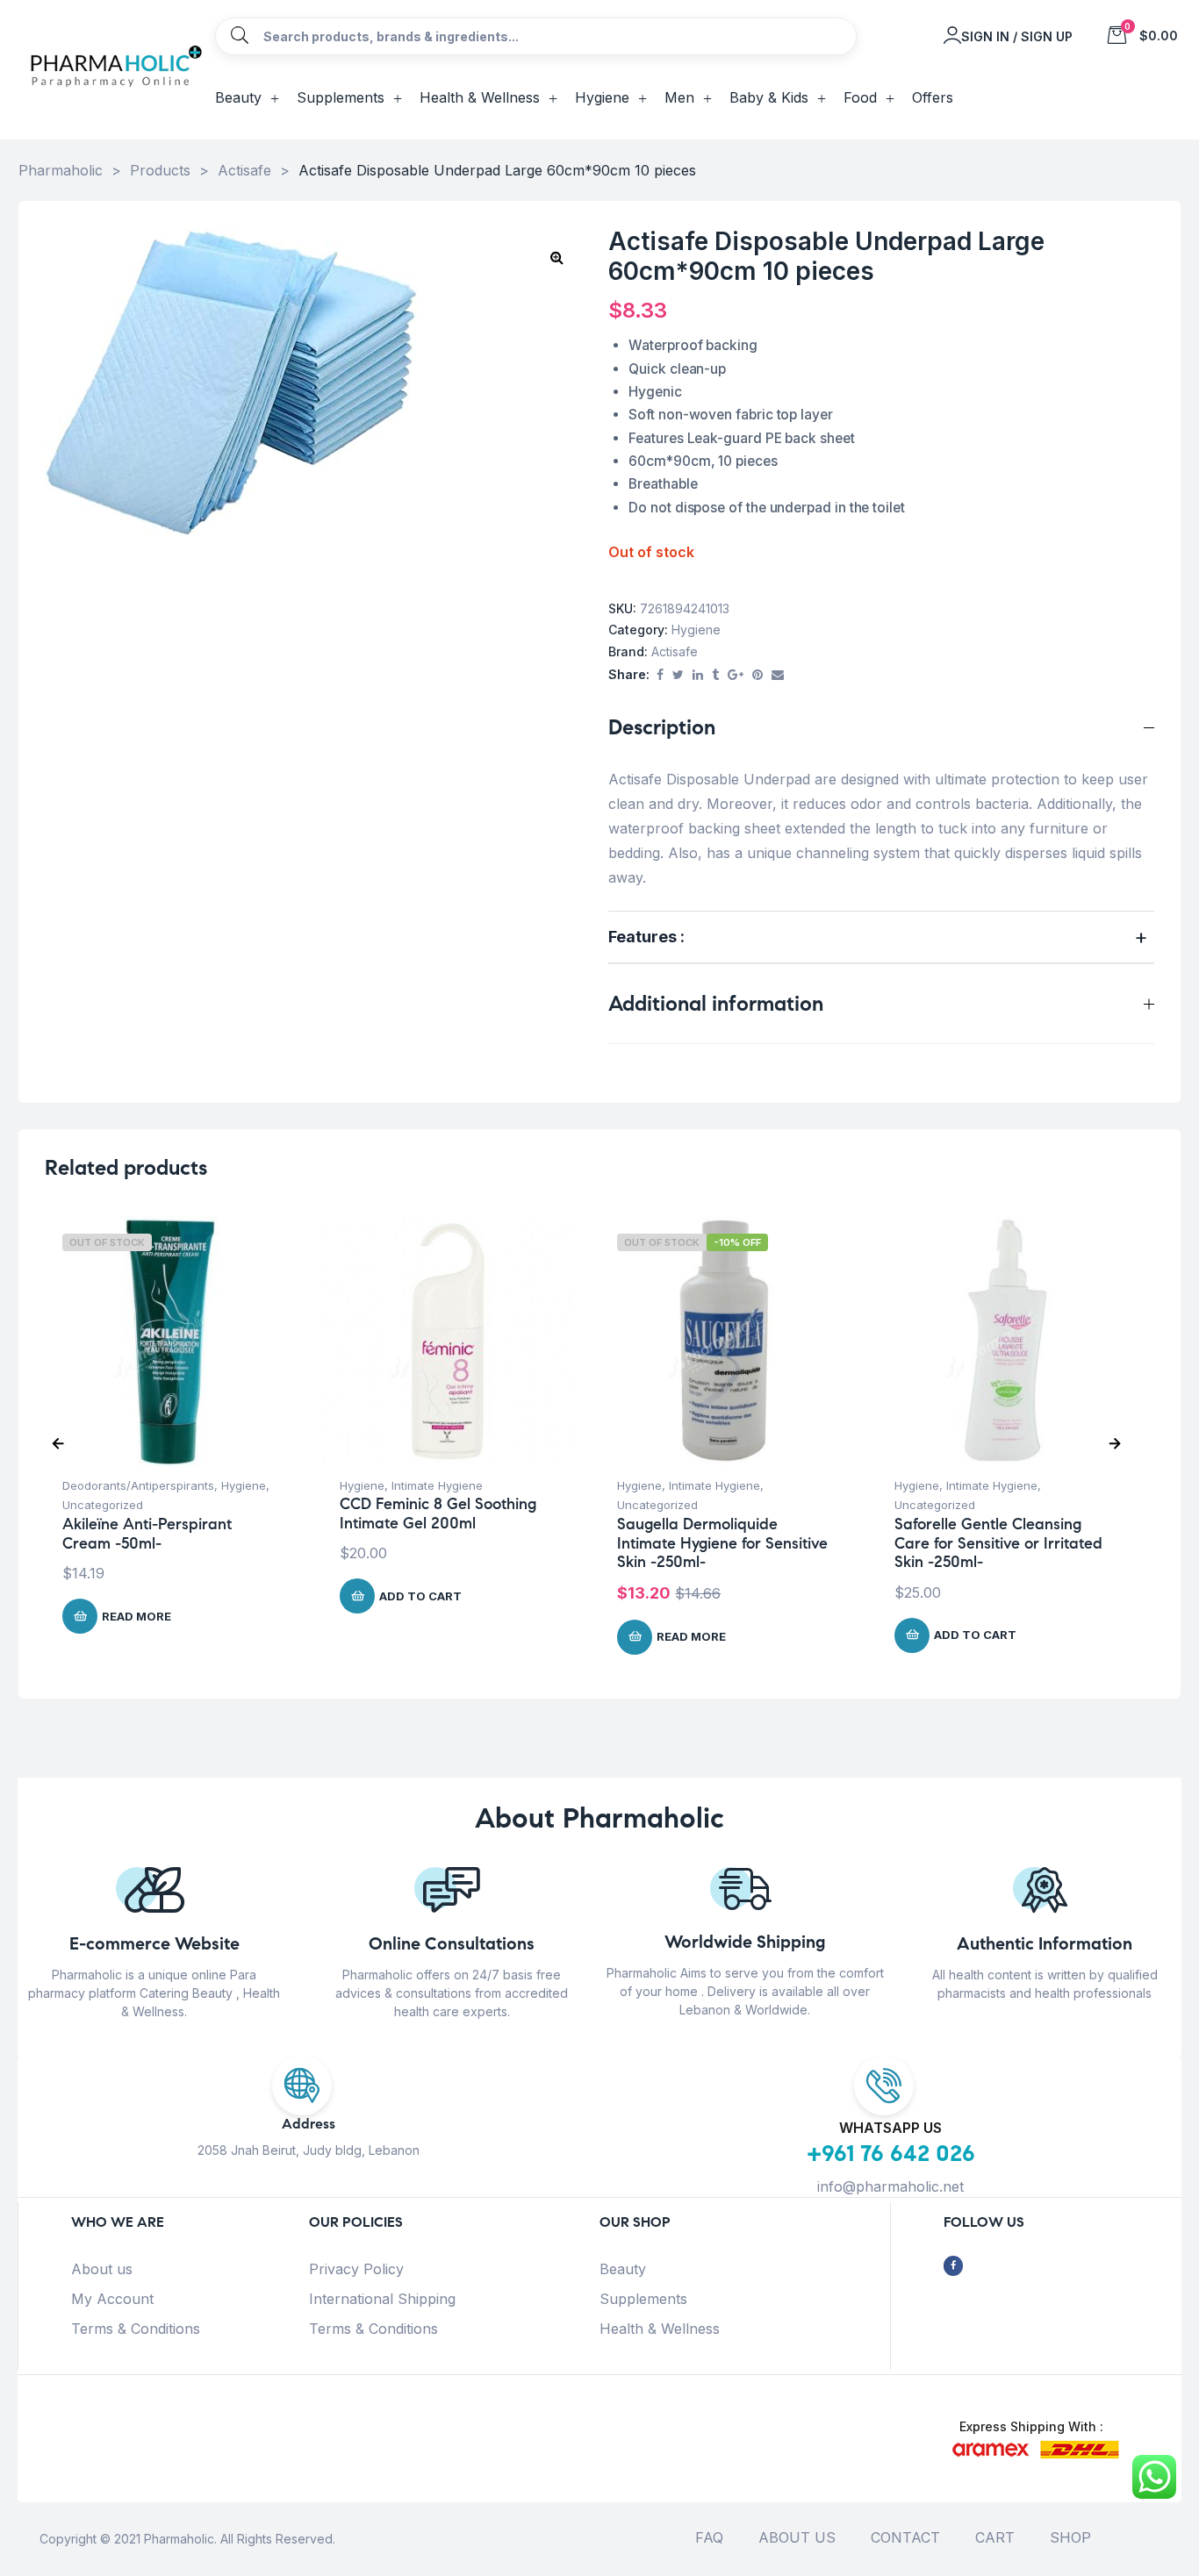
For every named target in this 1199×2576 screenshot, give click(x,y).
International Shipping (382, 2299)
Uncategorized (103, 1505)
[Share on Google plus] (736, 675)
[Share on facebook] (660, 675)
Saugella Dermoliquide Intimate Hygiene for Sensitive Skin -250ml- (722, 1543)
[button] (556, 257)
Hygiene (696, 630)
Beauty (623, 2269)
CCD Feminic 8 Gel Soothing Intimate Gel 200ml (438, 1513)
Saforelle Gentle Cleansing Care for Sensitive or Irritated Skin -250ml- (998, 1543)
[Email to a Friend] (778, 675)
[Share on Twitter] (678, 675)
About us (102, 2269)
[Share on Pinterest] (757, 675)
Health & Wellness (660, 2329)
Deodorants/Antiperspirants (138, 1485)
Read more (136, 1616)
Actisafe (675, 651)
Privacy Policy (356, 2269)
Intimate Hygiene (437, 1485)
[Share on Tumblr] (715, 675)
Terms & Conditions (136, 2329)
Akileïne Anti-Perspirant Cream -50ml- (147, 1534)
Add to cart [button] (420, 1596)
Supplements (643, 2299)
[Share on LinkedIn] (698, 675)
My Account (112, 2299)
